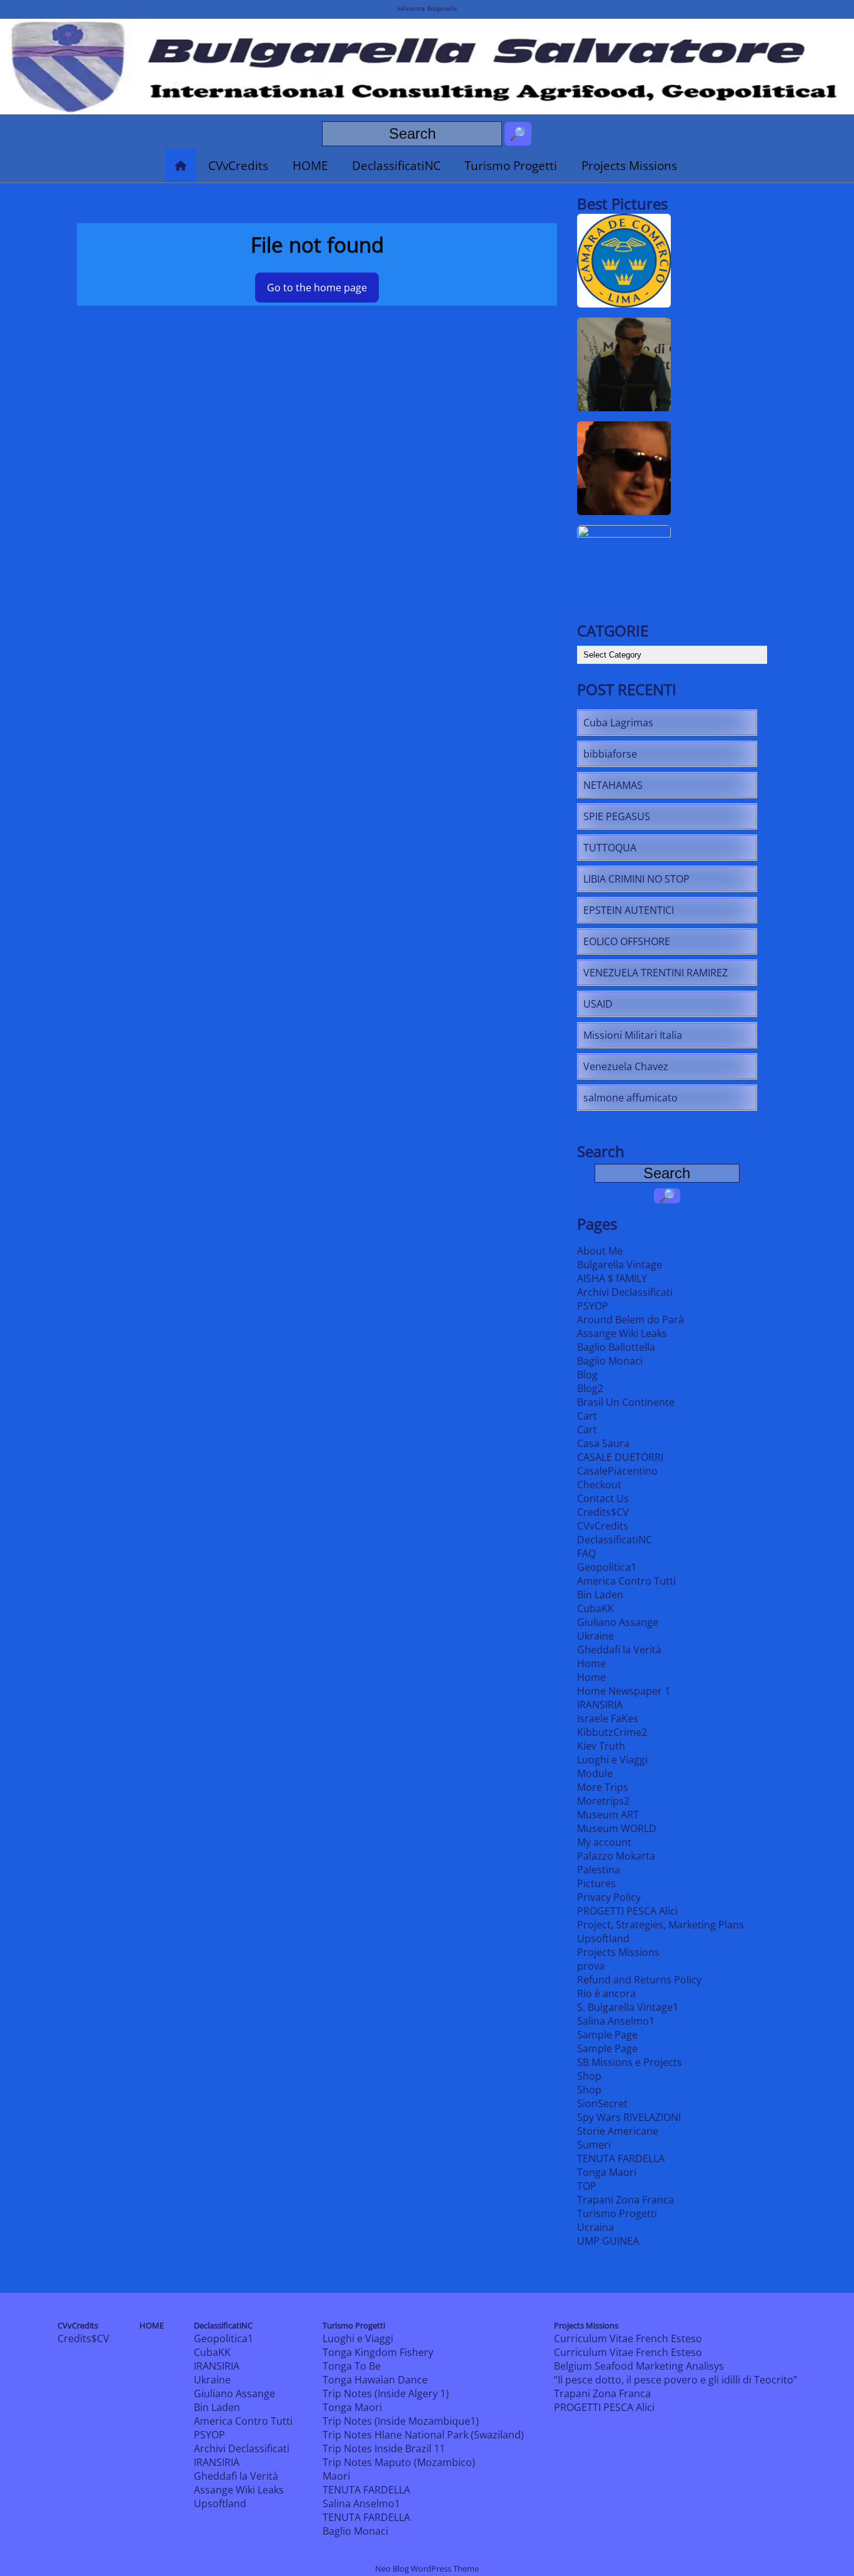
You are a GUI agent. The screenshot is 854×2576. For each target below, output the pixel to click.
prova (591, 1966)
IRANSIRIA (600, 1705)
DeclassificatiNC (396, 165)
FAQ (586, 1553)
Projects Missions (629, 165)
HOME (310, 165)
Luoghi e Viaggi (612, 1760)
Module (595, 1773)
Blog (587, 1375)
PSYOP (593, 1306)
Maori (336, 2476)
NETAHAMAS (613, 785)
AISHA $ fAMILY (612, 1278)
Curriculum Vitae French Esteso (628, 2338)
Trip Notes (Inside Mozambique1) (401, 2421)
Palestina (599, 1870)
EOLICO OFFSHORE (627, 941)
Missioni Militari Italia (633, 1035)
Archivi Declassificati (625, 1292)
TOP (587, 2186)
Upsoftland (603, 1938)
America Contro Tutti (626, 1581)
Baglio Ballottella (616, 1347)
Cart (587, 1416)
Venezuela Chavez (626, 1066)
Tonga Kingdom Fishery (378, 2352)
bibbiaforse (610, 754)
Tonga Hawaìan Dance (375, 2380)
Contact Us (603, 1498)
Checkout (599, 1485)
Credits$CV (603, 1512)
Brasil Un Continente (626, 1402)
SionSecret (602, 2103)
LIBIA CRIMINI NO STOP (636, 879)
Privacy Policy (609, 1897)
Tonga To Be (352, 2366)
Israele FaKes (608, 1718)
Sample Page (607, 2035)
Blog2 (590, 1388)
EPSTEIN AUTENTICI (629, 910)
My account (604, 1842)
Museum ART (608, 1815)
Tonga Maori (607, 2172)
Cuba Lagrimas (618, 723)
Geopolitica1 (607, 1567)
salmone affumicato (630, 1098)
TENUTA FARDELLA (621, 2158)
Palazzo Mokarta (616, 1856)
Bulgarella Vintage (620, 1265)
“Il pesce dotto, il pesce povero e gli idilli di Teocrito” (676, 2380)
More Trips (603, 1787)
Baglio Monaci (610, 1361)
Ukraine (595, 1636)
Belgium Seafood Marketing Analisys (639, 2366)
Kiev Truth (601, 1746)
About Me (600, 1251)
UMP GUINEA (608, 2241)
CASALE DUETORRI (620, 1457)
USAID (598, 1004)
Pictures (596, 1883)
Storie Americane (618, 2131)
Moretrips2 (603, 1801)
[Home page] (181, 166)
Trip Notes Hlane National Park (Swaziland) (423, 2435)
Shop (589, 2076)
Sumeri (594, 2145)
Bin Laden (600, 1595)
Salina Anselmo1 (616, 2021)
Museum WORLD (617, 1828)
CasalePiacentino (617, 1471)
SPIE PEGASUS (617, 816)
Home (591, 1663)
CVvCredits (238, 165)
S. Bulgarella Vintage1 (628, 2007)
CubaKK (595, 1608)
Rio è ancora (606, 1993)
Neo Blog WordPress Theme (427, 2568)
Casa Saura (603, 1443)
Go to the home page (317, 288)
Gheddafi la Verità (619, 1650)
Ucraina (595, 2227)
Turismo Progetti (511, 165)
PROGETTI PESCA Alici (627, 1911)
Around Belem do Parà (630, 1320)
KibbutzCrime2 (612, 1732)
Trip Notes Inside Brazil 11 (384, 2448)
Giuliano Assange (618, 1622)
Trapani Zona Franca (625, 2200)
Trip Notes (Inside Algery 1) (386, 2393)
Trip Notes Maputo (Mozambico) (399, 2462)
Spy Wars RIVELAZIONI (629, 2117)
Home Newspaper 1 (624, 1691)
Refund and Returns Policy (639, 1980)
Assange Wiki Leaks (622, 1333)
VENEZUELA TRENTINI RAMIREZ (656, 973)
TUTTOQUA (610, 848)
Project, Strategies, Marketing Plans (661, 1925)
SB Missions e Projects (630, 2062)
